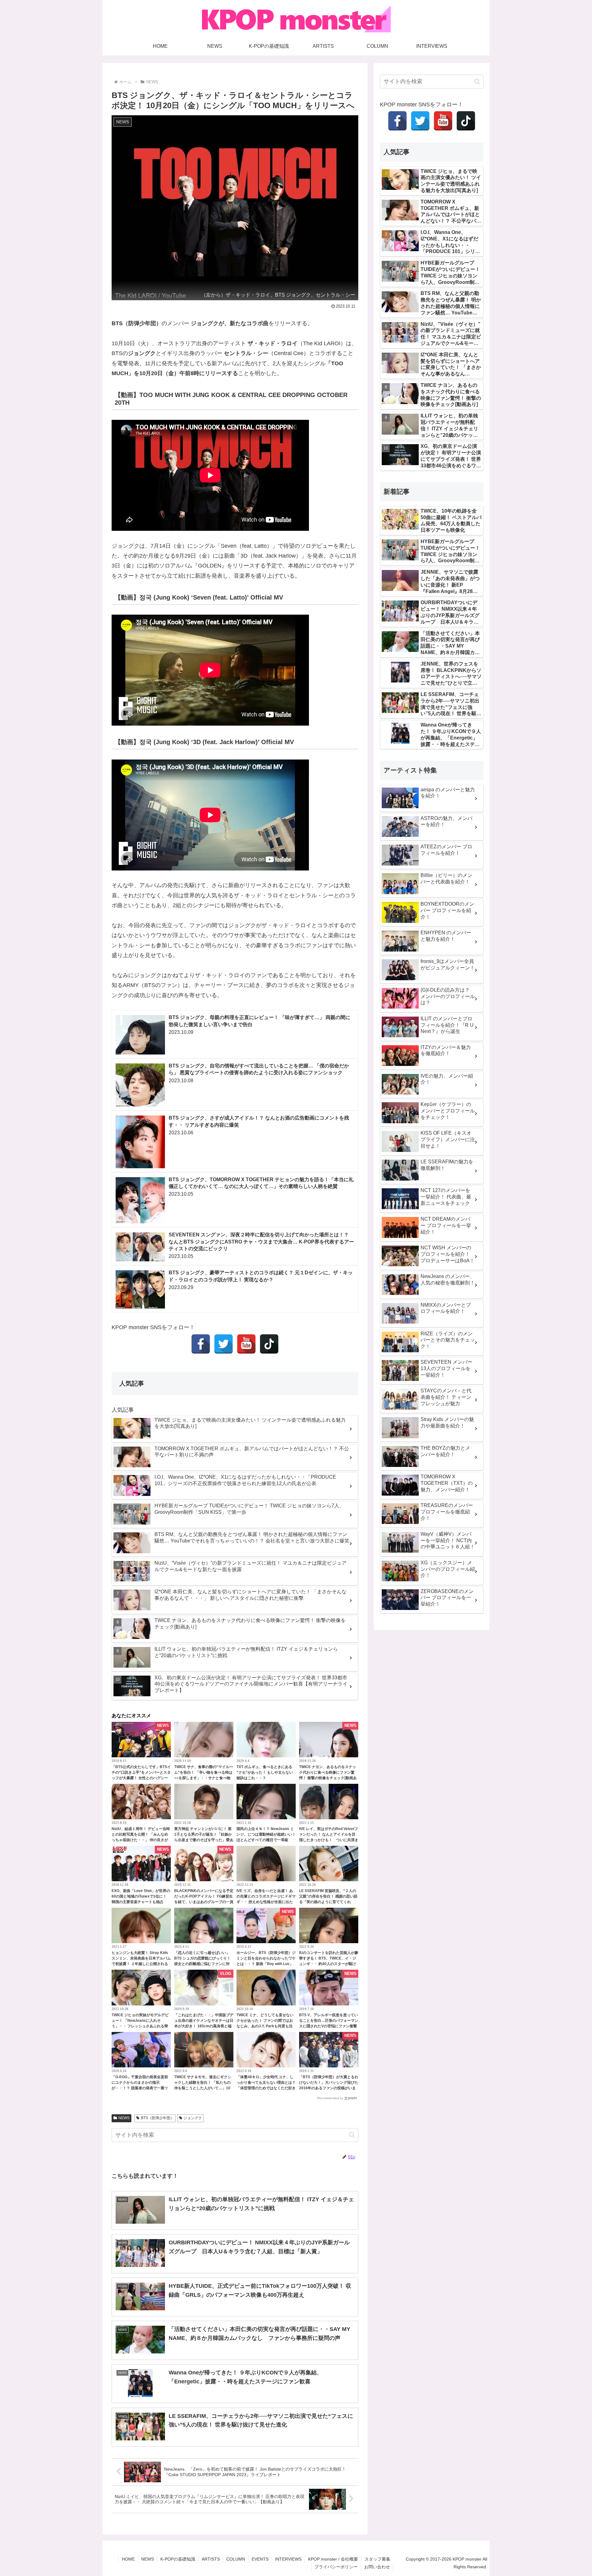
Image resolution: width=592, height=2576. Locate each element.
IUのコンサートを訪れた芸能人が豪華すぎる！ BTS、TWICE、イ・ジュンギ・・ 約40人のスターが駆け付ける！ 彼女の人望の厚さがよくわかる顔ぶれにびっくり (329, 1964)
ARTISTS (211, 2559)
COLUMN (236, 2559)
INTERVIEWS (288, 2559)
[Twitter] (224, 1344)
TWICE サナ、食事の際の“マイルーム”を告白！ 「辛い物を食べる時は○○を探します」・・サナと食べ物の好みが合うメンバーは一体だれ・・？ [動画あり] (204, 1778)
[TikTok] (269, 1344)
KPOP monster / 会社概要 (333, 2559)
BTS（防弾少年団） (157, 2118)
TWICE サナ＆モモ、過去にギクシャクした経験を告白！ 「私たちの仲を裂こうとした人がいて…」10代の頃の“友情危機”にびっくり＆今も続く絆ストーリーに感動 (204, 2088)
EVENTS (260, 2559)
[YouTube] (246, 1344)
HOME (128, 2559)
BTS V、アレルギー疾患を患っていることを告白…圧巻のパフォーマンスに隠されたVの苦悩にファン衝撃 (329, 2021)
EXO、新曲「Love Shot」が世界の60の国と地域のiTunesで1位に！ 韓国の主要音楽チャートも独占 (141, 1896)
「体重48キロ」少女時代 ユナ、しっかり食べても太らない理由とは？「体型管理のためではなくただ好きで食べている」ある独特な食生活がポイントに (266, 2088)
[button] (352, 2135)
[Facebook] (201, 1344)
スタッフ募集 (377, 2559)
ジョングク (193, 2118)
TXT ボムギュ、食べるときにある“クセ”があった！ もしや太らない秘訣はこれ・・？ (265, 1772)
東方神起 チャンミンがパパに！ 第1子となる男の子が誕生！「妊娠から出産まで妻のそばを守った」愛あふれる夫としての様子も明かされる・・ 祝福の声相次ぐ (204, 1840)
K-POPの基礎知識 (178, 2559)
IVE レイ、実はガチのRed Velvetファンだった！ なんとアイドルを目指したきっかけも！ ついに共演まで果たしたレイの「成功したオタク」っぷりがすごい (329, 1840)
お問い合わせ (377, 2567)
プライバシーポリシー (336, 2567)
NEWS (124, 2118)
